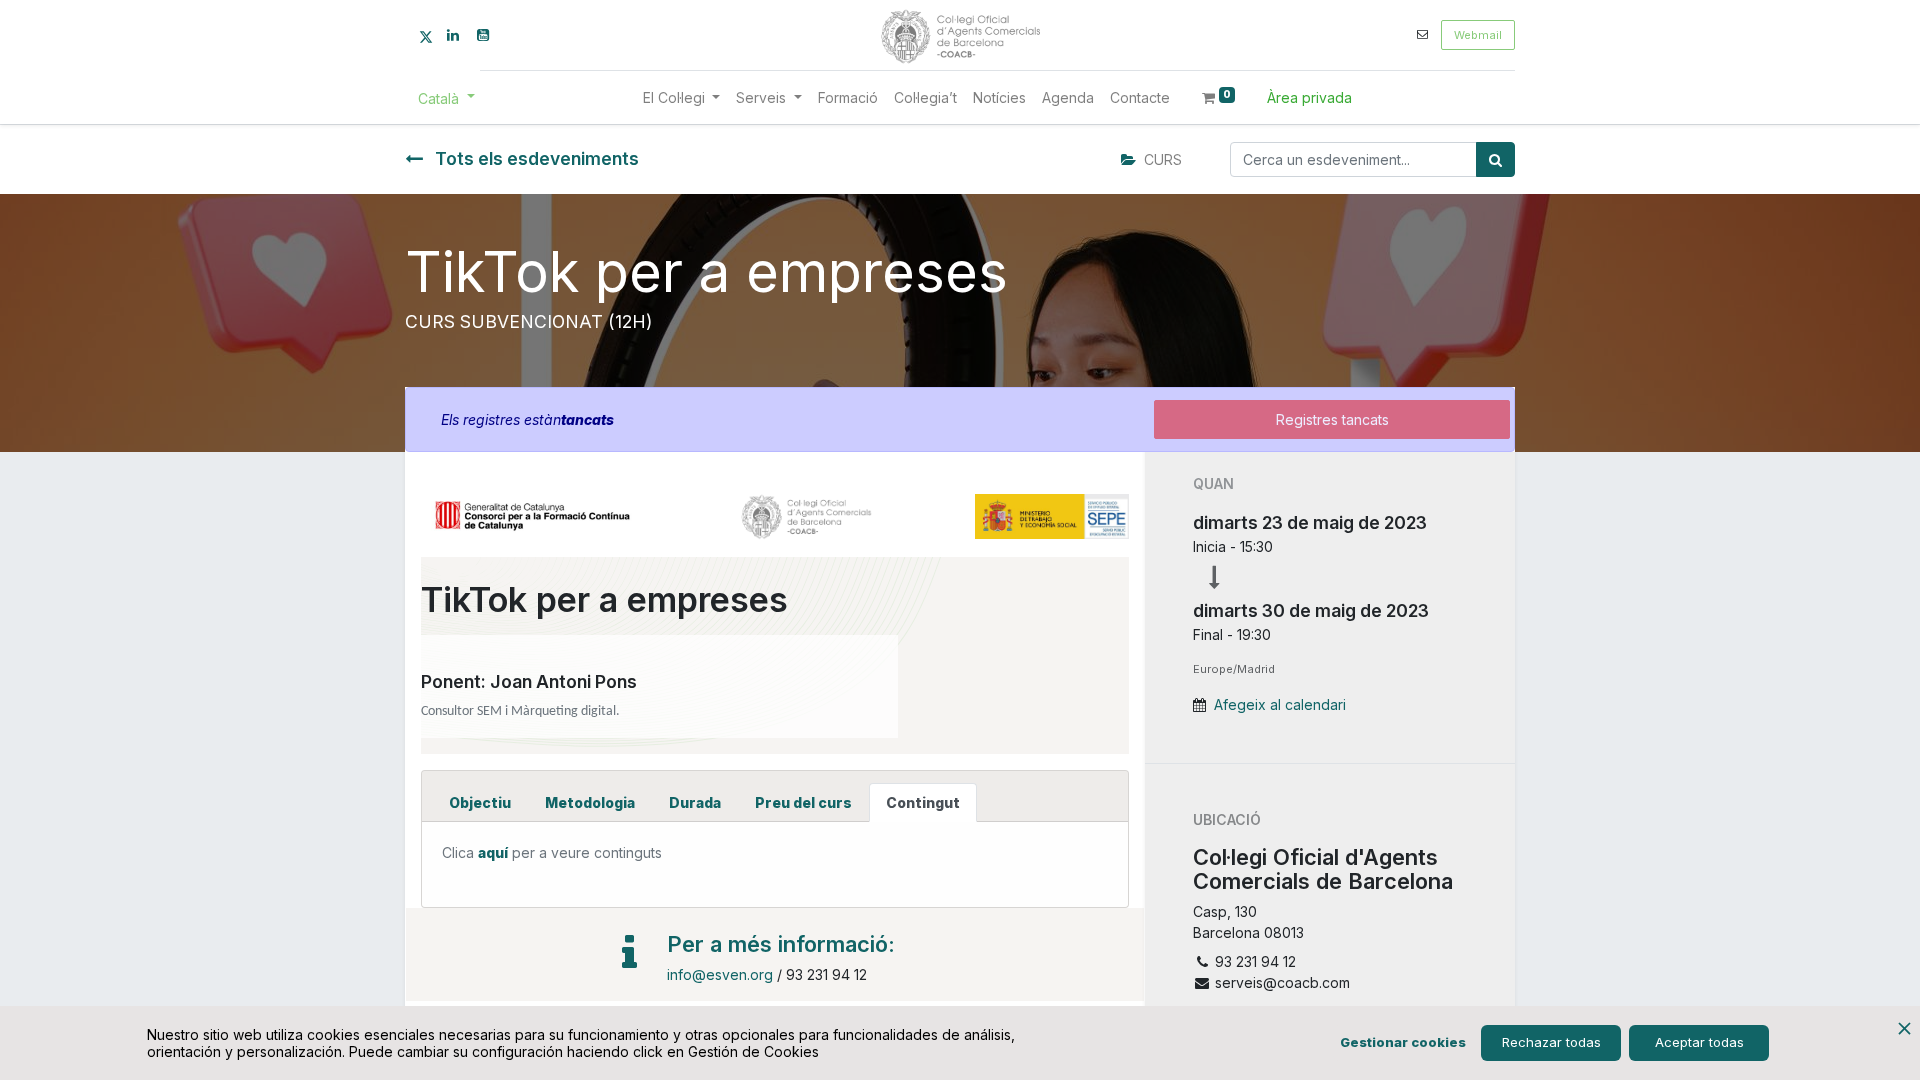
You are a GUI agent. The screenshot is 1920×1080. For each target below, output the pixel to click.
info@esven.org (720, 974)
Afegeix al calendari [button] (1280, 704)
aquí (493, 852)
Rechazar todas (1551, 1042)
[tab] (480, 802)
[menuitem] (848, 97)
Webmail (1478, 35)
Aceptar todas (1699, 1042)
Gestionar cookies (1403, 1042)
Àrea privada (1309, 97)
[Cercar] (1495, 159)
